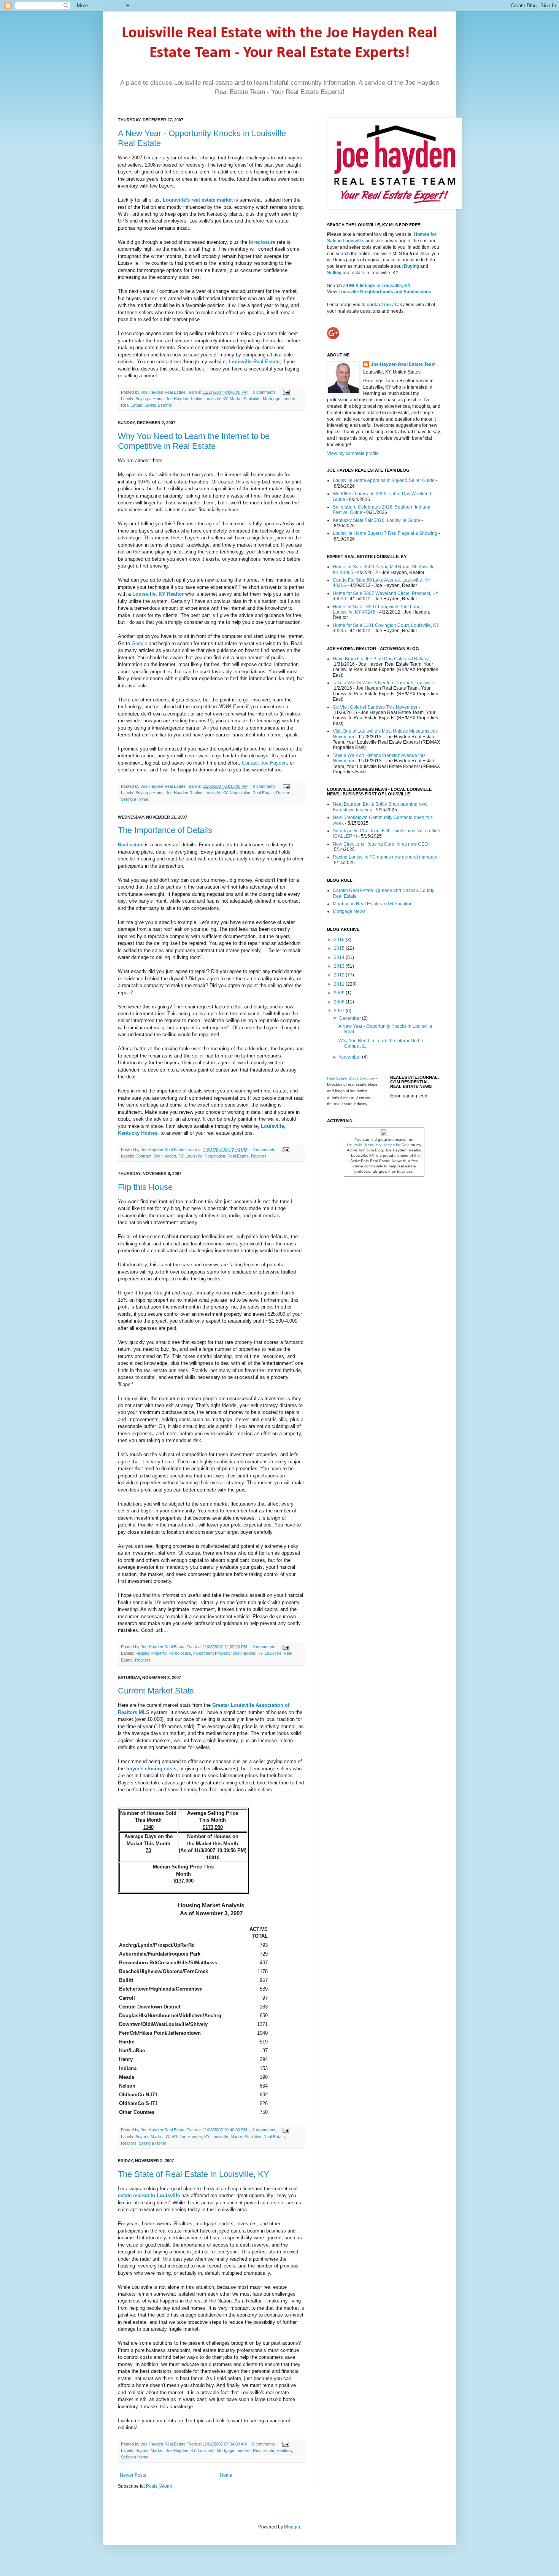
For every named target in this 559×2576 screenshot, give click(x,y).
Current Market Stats (156, 1691)
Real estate (131, 845)
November (351, 1057)
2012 (340, 975)
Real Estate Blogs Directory (351, 1078)
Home (226, 2475)
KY (181, 1156)
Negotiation (240, 793)
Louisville (194, 1156)
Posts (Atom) (159, 2486)
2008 (340, 1002)
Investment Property (212, 1653)
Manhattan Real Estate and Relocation (373, 904)
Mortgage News (349, 911)
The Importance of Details (165, 830)
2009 (340, 993)
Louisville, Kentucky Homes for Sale (378, 1145)
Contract (143, 1156)
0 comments (264, 392)
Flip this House (145, 1187)
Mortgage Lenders (280, 399)
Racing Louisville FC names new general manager (385, 857)
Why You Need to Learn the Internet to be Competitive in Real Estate (194, 441)
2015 (340, 948)
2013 (340, 966)
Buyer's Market (149, 2137)
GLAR (172, 2137)
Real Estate (132, 405)
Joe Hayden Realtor (184, 399)
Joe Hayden (165, 1156)
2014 (340, 957)
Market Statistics (245, 399)
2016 (340, 940)
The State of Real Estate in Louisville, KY (194, 2174)
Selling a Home (158, 405)
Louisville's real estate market (198, 200)
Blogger (292, 2527)
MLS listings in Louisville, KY (380, 286)
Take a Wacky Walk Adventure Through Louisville (384, 683)
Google (140, 643)
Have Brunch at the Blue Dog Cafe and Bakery (381, 659)
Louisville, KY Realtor (158, 594)
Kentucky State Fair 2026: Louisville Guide (376, 520)
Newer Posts (133, 2475)
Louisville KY (216, 399)
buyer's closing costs (151, 1769)
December (351, 1018)
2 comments (264, 2130)
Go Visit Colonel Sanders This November (375, 707)
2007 (340, 1011)
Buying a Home (149, 399)
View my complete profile (353, 453)
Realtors (284, 793)
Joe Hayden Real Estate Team (169, 392)
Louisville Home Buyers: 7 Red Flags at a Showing (385, 533)
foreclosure (262, 242)
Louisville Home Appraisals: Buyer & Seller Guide (384, 480)
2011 (340, 984)
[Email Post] (285, 392)
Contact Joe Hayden (264, 763)
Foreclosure (180, 1653)
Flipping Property (151, 1653)
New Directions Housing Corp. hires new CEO (380, 844)
